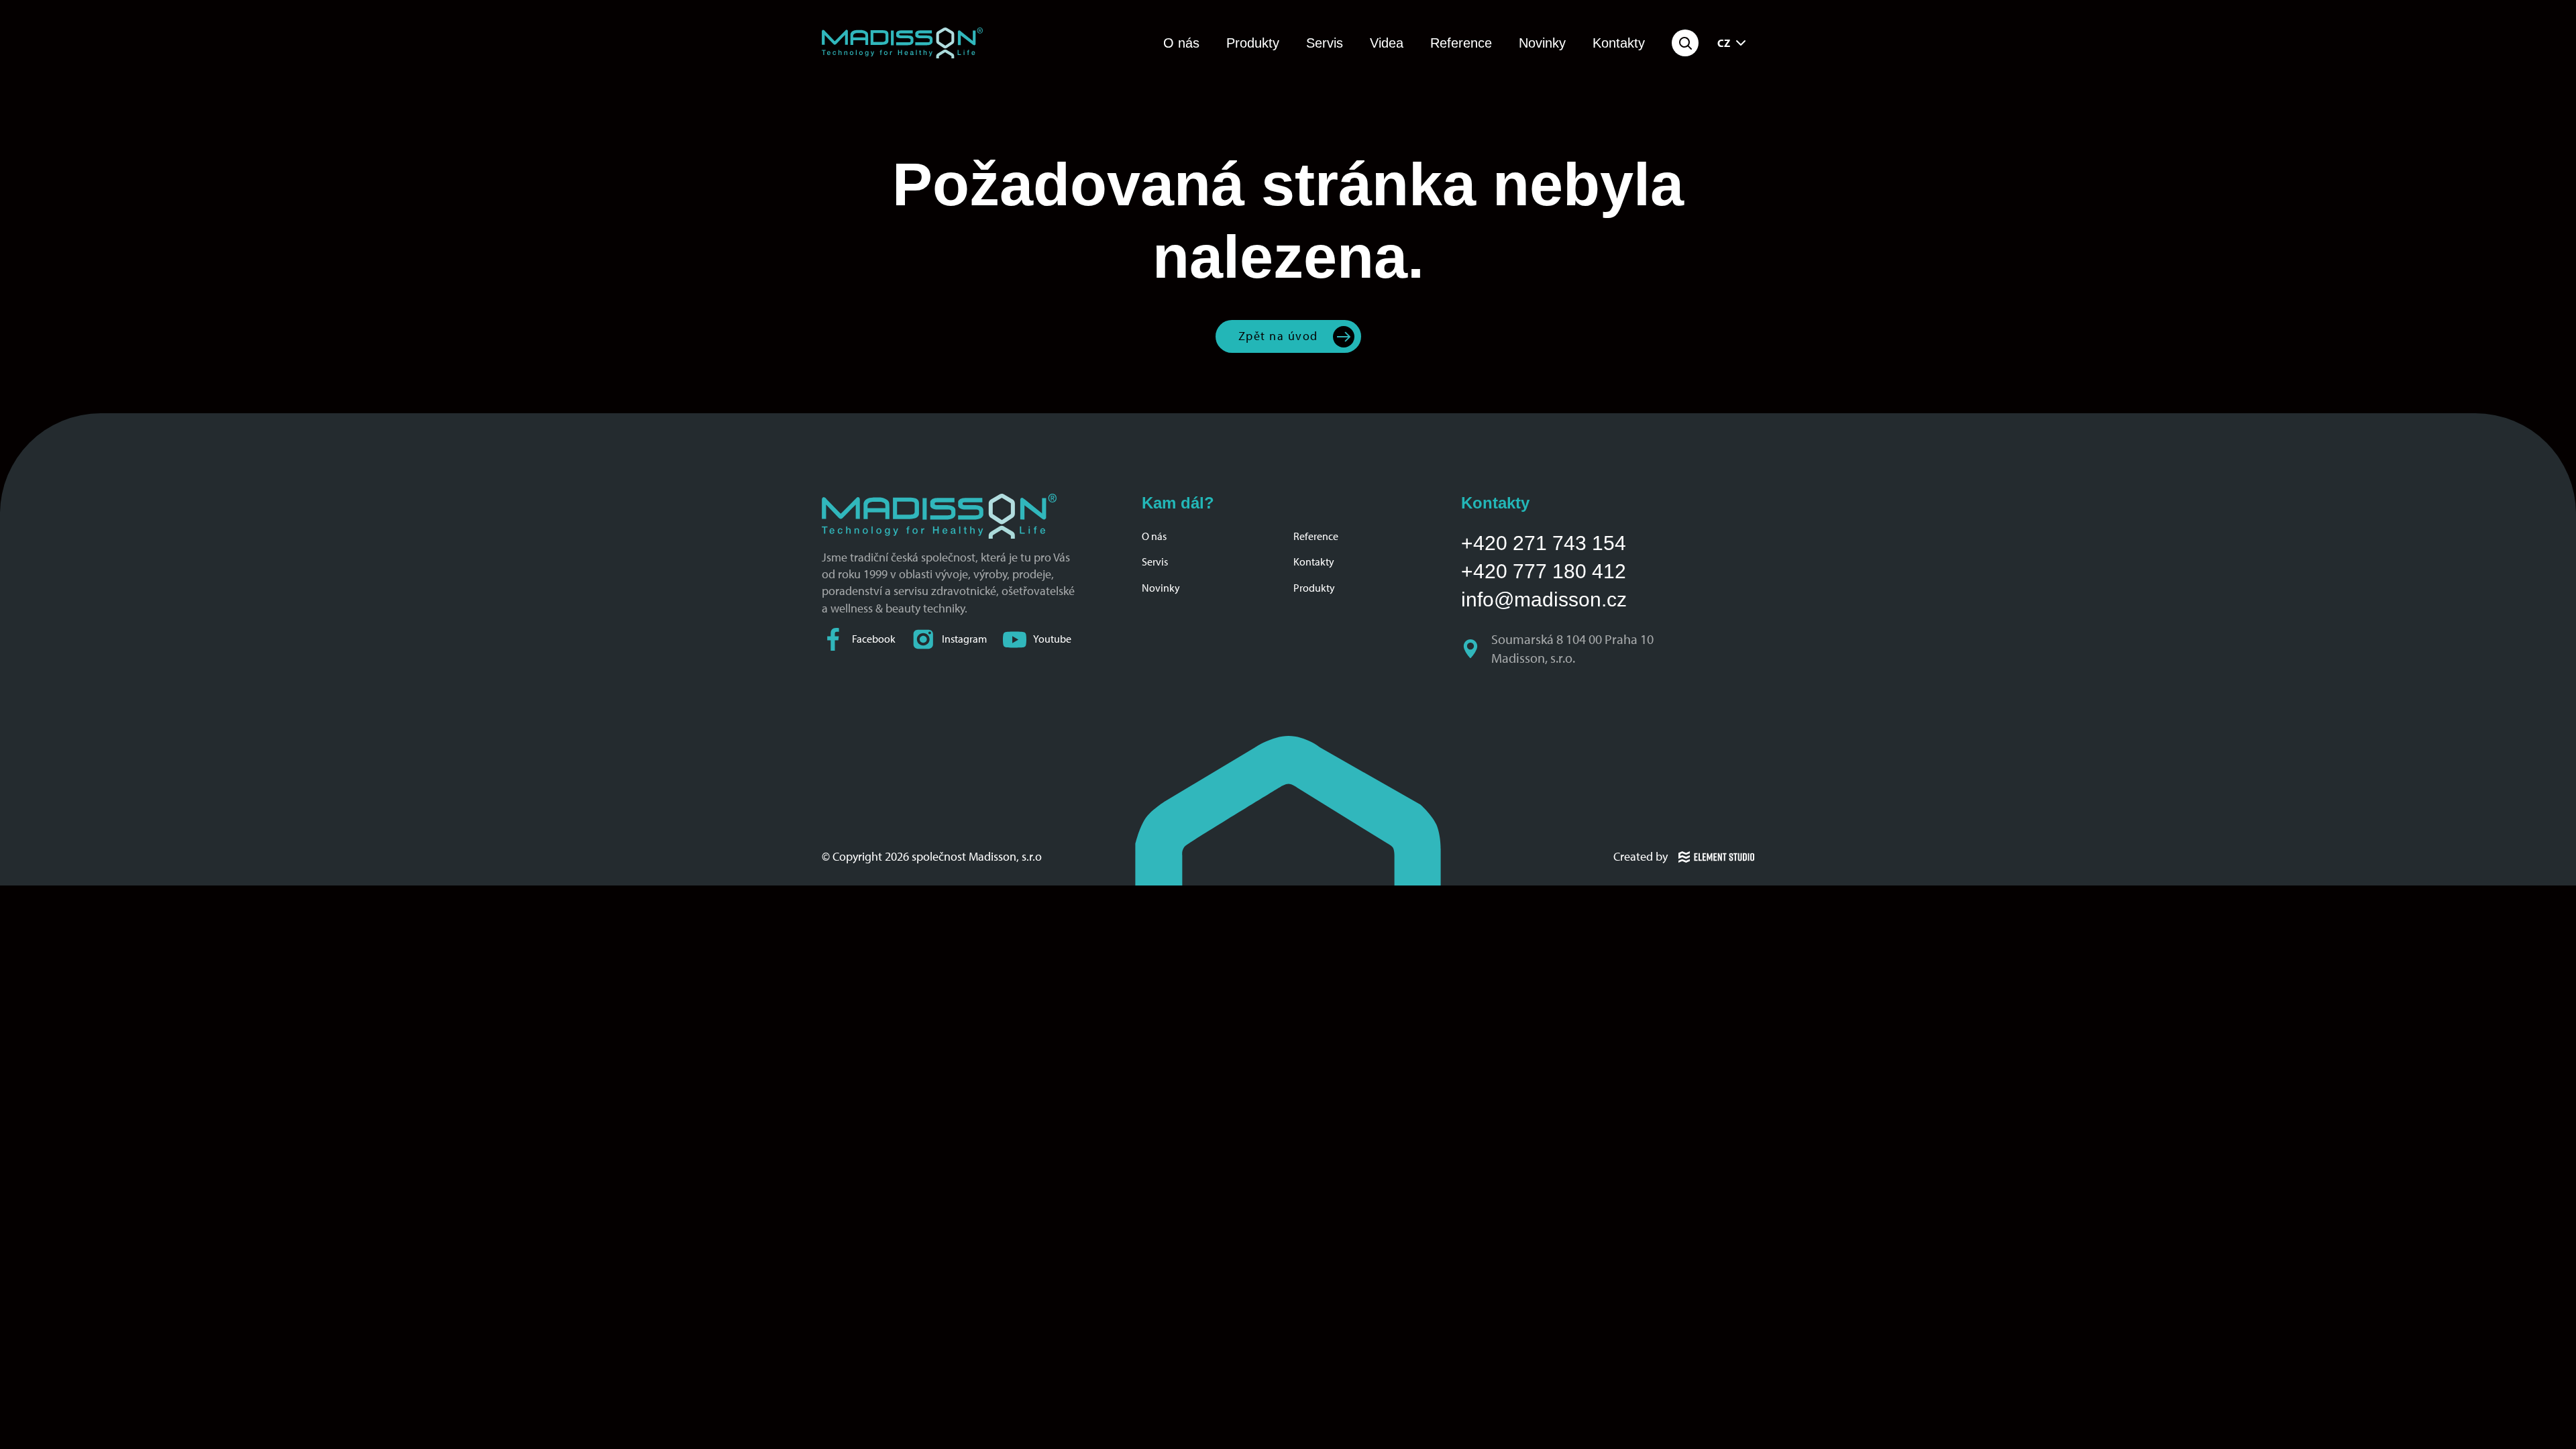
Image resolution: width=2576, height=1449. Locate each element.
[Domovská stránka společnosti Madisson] (902, 43)
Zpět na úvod (1278, 336)
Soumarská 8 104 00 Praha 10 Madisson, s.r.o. (1574, 649)
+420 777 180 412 (1544, 571)
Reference (1461, 43)
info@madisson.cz (1544, 599)
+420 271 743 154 (1544, 543)
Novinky (1542, 43)
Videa (1387, 43)
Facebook (874, 639)
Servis (1325, 43)
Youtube (1052, 639)
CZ (1724, 43)
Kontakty (1619, 43)
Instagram (964, 639)
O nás (1181, 43)
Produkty (1253, 43)
